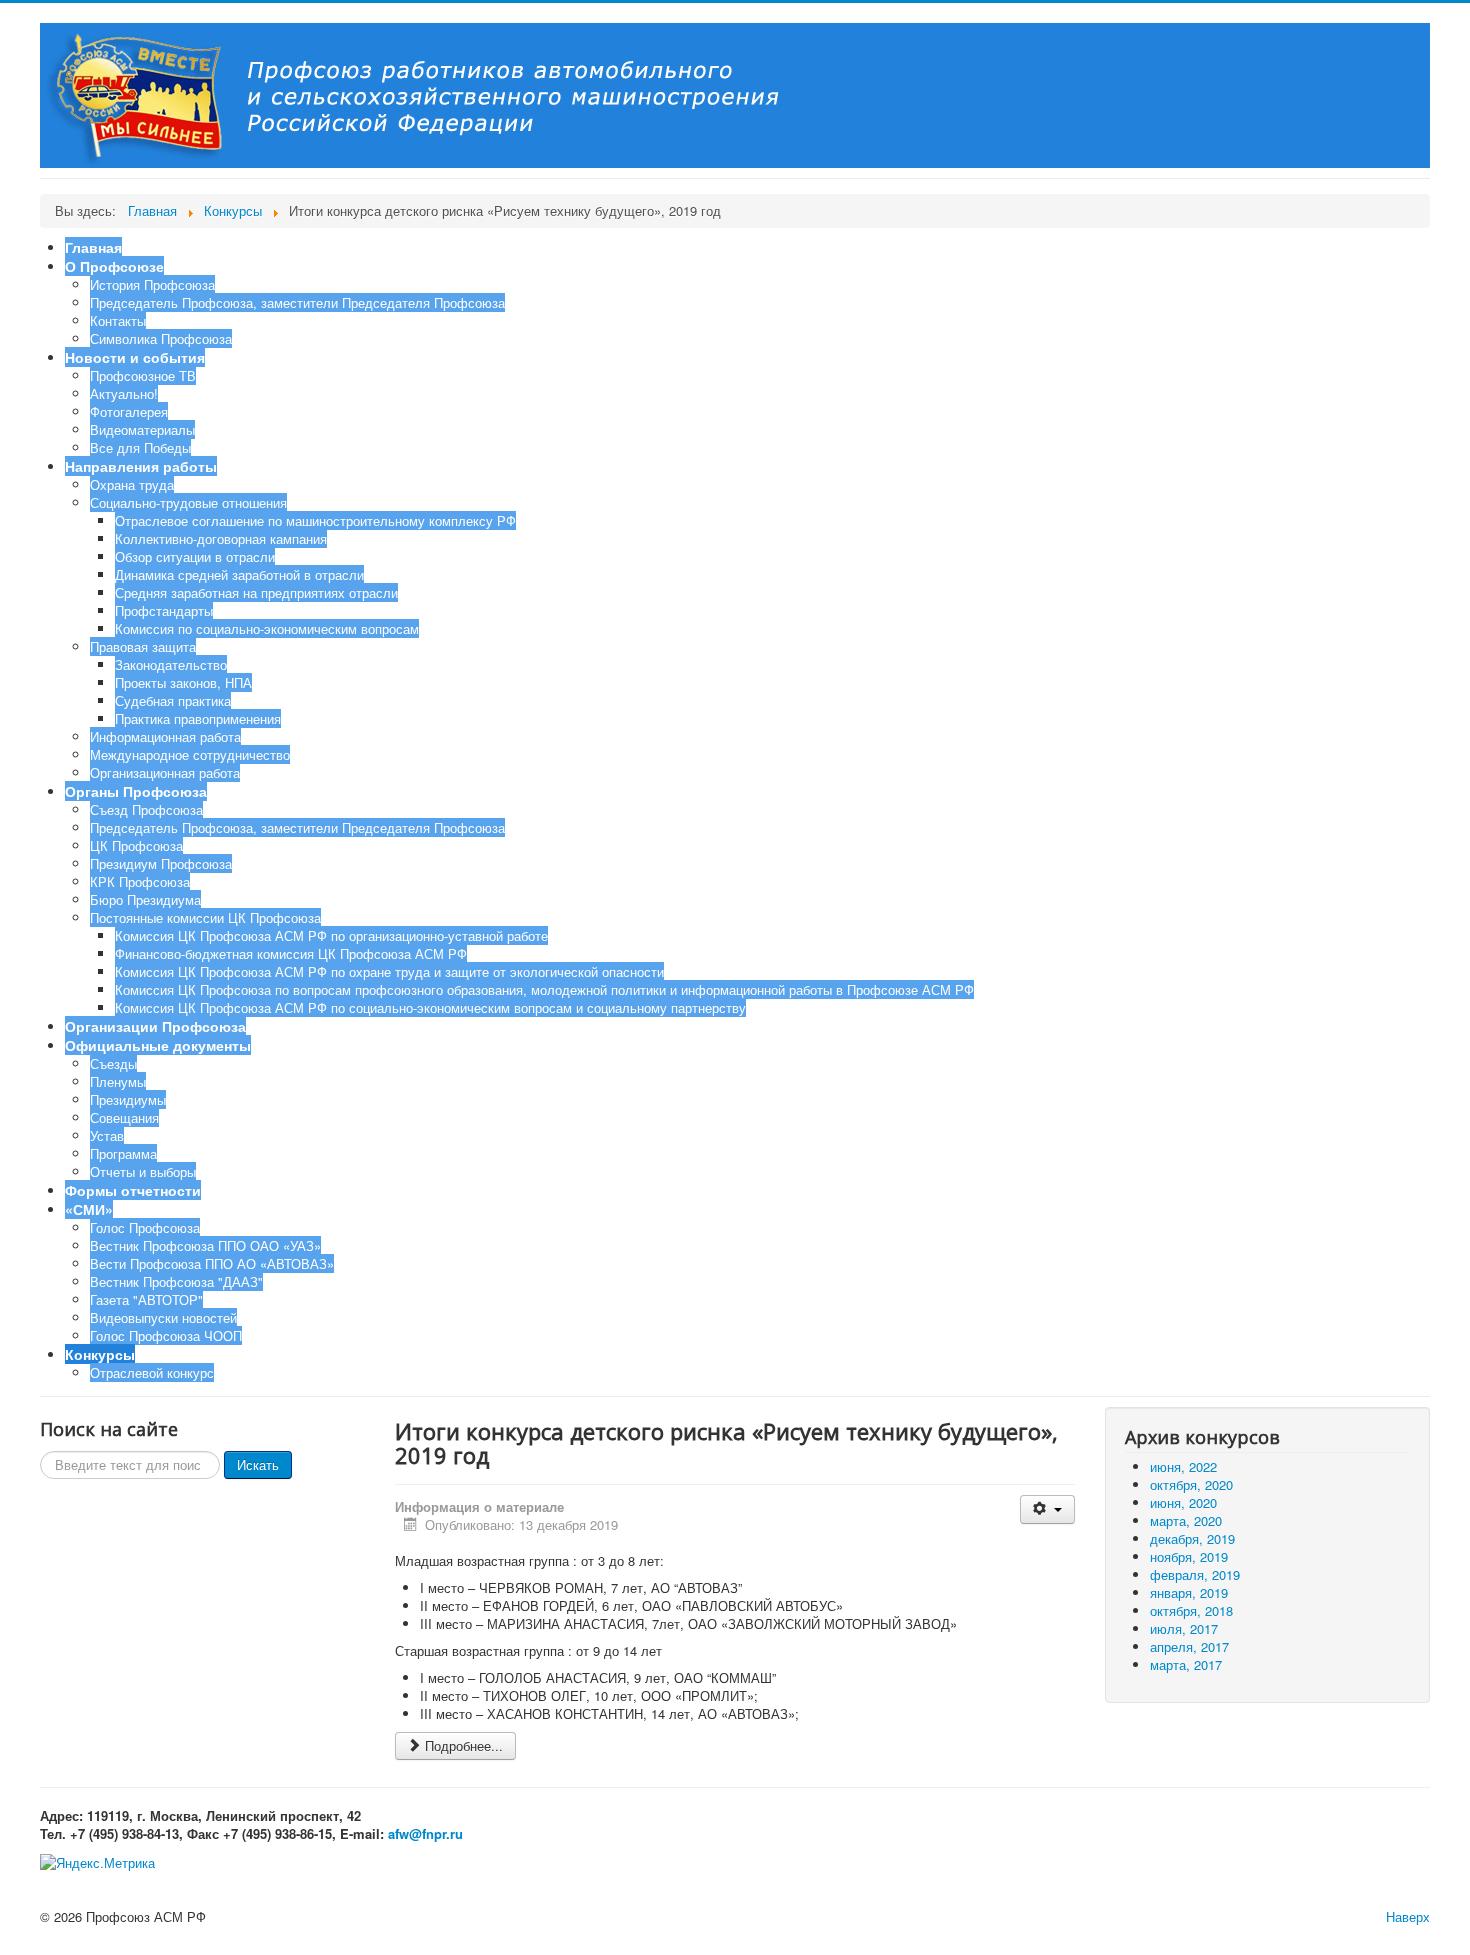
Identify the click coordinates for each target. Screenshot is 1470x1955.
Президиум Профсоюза (161, 863)
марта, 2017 (1186, 1664)
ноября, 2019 (1189, 1556)
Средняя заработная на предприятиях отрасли (256, 592)
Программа (123, 1153)
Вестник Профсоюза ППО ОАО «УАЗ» (205, 1245)
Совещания (124, 1117)
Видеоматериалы (142, 429)
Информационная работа (165, 736)
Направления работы (141, 466)
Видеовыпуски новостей (163, 1317)
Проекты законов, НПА (183, 682)
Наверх (1408, 1916)
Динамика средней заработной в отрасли (239, 574)
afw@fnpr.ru (425, 1833)
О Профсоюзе (114, 266)
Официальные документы (158, 1045)
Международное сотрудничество (190, 754)
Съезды (113, 1063)
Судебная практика (173, 700)
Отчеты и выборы (143, 1171)
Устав (107, 1135)
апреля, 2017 (1189, 1646)
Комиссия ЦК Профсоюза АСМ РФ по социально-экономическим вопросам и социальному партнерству (430, 1007)
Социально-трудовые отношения (188, 502)
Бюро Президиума (145, 899)
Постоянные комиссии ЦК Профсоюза (205, 917)
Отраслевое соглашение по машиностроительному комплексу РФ (315, 520)
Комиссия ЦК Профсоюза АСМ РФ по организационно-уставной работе (331, 935)
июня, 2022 (1183, 1466)
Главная (93, 247)
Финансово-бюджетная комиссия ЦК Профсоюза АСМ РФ (291, 953)
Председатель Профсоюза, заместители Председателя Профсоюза (297, 302)
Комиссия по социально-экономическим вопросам (267, 628)
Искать (258, 1464)
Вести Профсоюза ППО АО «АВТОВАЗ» (212, 1263)
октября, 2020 (1191, 1484)
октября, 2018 (1191, 1610)
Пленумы (118, 1081)
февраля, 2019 (1195, 1574)
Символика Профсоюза (161, 338)
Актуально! (124, 393)
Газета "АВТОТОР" (146, 1299)
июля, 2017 (1184, 1628)
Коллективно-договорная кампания (221, 538)
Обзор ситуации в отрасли (195, 556)
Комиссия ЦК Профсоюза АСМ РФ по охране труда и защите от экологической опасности (389, 971)
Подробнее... (464, 1745)
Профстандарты (164, 610)
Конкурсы (100, 1354)
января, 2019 (1189, 1592)
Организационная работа (165, 772)
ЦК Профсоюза (136, 845)
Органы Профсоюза (136, 791)
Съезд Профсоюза (146, 809)
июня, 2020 (1183, 1502)
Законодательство (171, 664)
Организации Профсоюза (155, 1026)
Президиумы (128, 1099)
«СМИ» (89, 1209)
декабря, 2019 (1192, 1538)
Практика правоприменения (198, 718)
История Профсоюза (152, 284)
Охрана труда (132, 484)
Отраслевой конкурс (152, 1372)
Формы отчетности (133, 1190)
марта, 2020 (1186, 1520)
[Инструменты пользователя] (1047, 1509)
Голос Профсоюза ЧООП (166, 1335)
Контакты (118, 320)
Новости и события (135, 357)
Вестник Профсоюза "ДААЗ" (176, 1281)
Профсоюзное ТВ (143, 375)
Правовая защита (143, 646)
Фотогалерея (129, 411)
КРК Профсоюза (140, 881)
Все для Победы (140, 447)
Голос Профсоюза (145, 1227)
